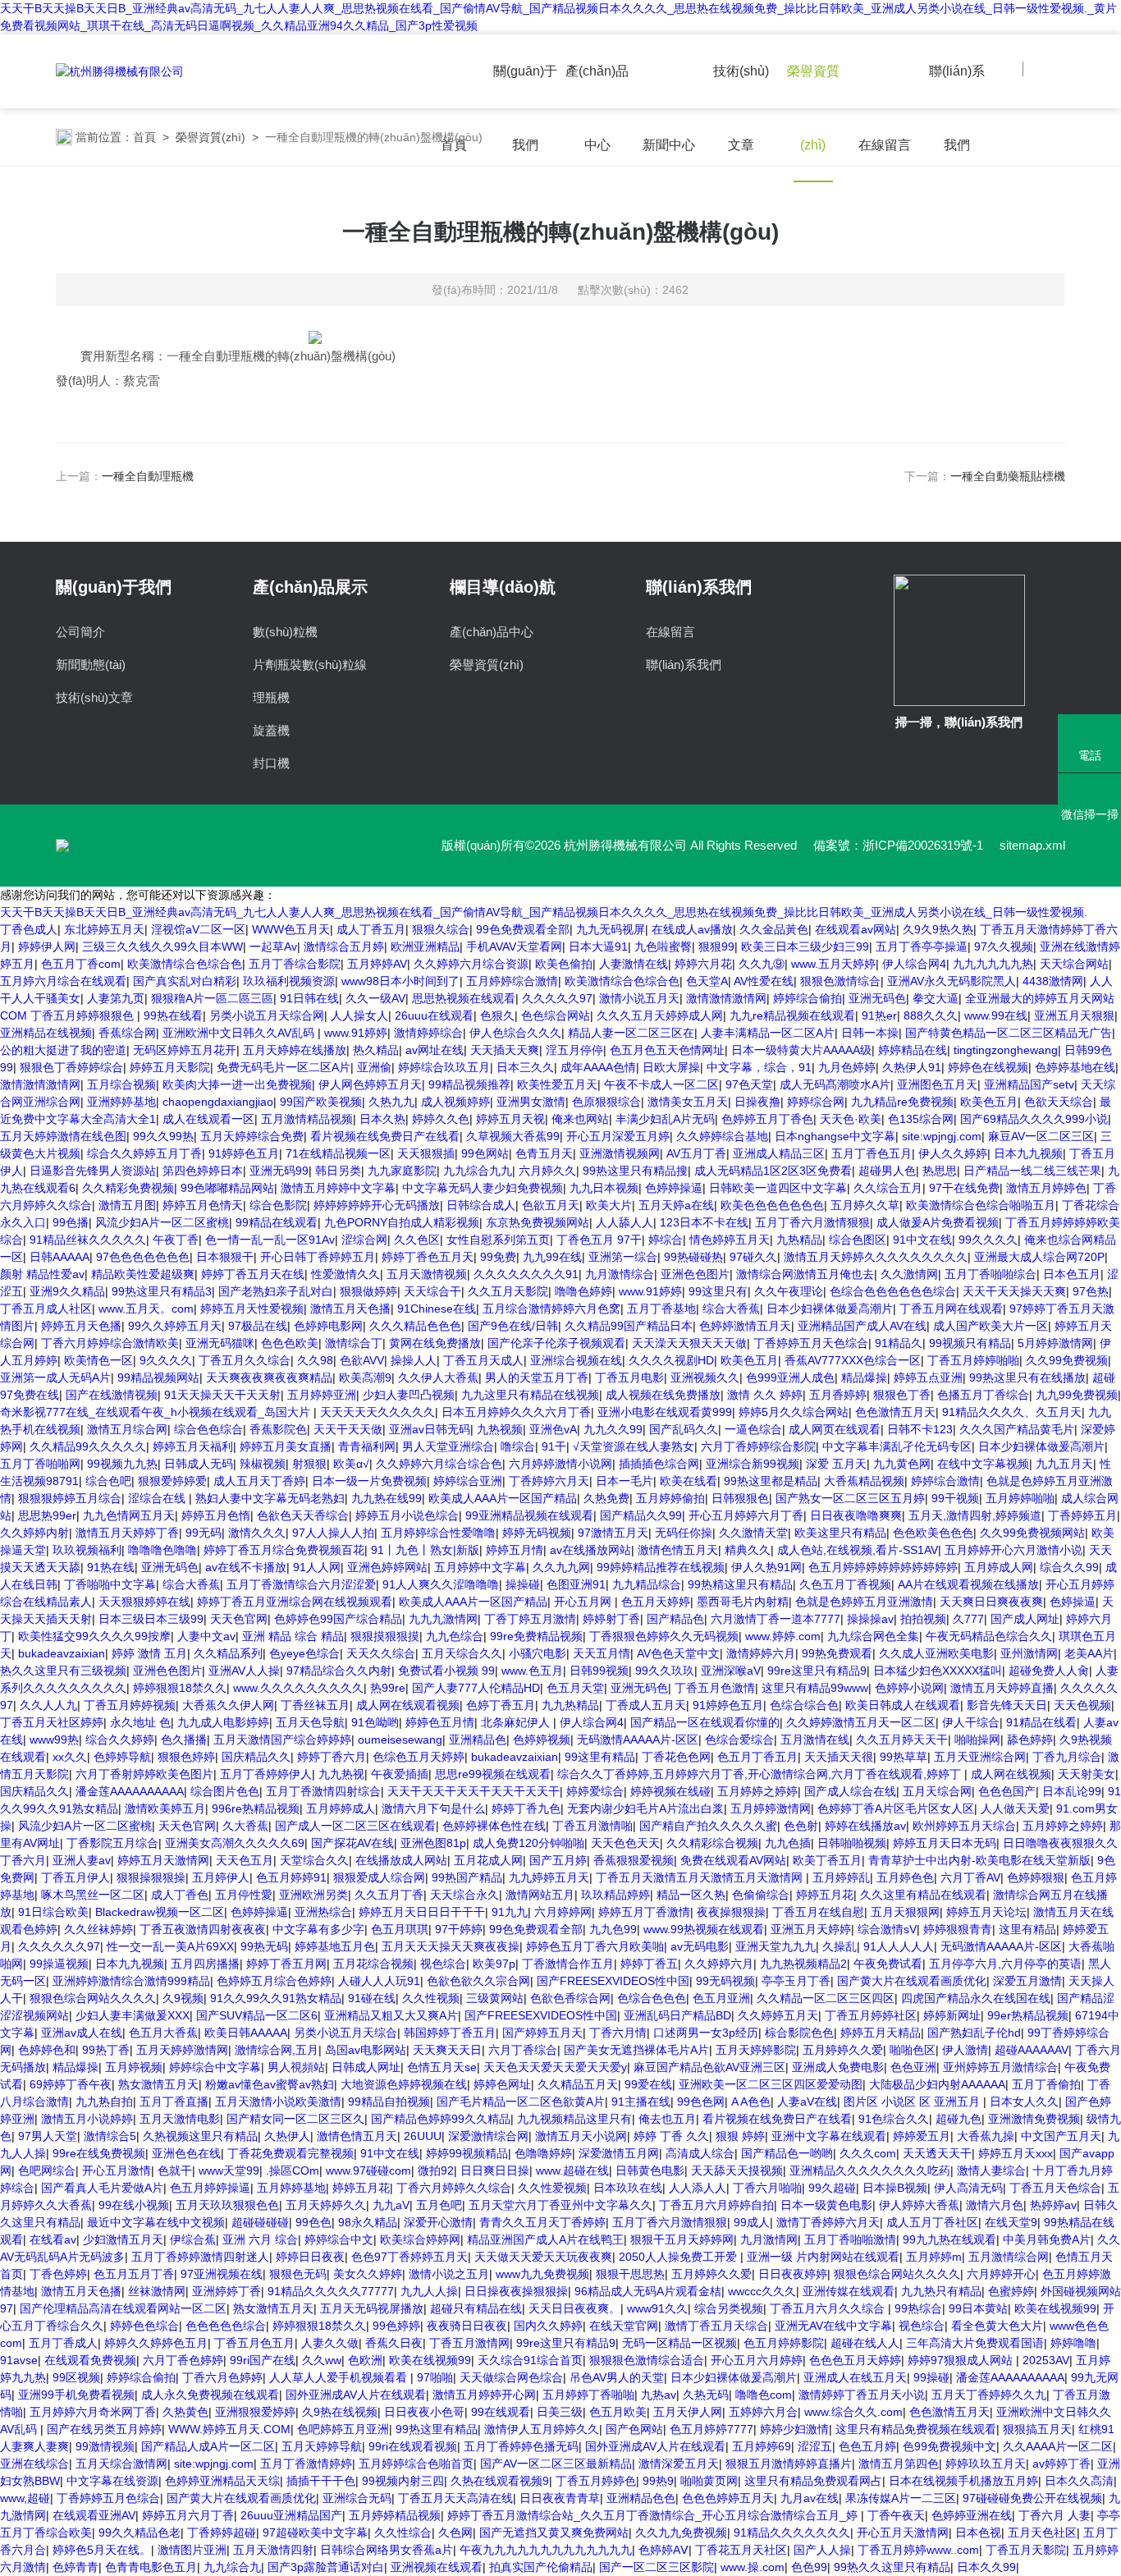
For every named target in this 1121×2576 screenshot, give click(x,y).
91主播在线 (641, 2102)
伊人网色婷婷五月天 (370, 1084)
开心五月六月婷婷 (757, 2360)
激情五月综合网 (127, 1429)
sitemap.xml (1032, 845)
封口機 (271, 763)
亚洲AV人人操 (244, 1671)
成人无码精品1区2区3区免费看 (773, 1171)
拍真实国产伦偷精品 (541, 2567)
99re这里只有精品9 (817, 1671)
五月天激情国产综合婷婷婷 (282, 1739)
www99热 (54, 1739)
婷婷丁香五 (649, 1964)
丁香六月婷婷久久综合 (454, 2188)
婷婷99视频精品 (467, 2153)
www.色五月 (532, 1671)
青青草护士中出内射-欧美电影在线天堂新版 (979, 1860)
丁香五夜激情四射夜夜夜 (203, 1929)
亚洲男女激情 (531, 1102)
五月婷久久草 (865, 1205)
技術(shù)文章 (741, 108)
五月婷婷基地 (291, 2188)
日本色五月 (1072, 1274)
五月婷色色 (905, 1877)
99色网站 (485, 1153)
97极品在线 (258, 1326)
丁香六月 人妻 (1055, 2515)
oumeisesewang (400, 1739)
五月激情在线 (815, 1739)
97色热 (1091, 1291)
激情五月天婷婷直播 (1002, 1688)
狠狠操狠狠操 (151, 1877)
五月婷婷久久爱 (843, 2050)
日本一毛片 (625, 1481)
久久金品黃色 (774, 929)
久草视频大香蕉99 (513, 1136)
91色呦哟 (375, 1722)
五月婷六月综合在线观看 (63, 981)
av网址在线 (435, 1050)
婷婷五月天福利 (193, 1446)
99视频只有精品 (970, 1343)
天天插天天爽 (505, 1050)
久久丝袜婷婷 (98, 1929)
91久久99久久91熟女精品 (276, 1998)
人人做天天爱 (1015, 1808)
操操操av (870, 1619)
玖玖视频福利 (87, 1550)
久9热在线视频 (340, 2412)
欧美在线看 (689, 1481)
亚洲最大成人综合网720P (1039, 1257)
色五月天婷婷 (656, 1602)
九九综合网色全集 (873, 1636)
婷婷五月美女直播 (286, 1446)
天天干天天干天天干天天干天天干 (474, 1791)
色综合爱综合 (739, 1739)
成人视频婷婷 (455, 1102)
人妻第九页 (116, 998)
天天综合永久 (464, 1895)
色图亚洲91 (576, 1584)
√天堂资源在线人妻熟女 (634, 1446)
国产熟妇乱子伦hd (974, 2033)
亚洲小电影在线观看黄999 (665, 1412)
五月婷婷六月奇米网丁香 (93, 2412)
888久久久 (931, 1015)
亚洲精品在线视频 (46, 1033)
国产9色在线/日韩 (513, 1326)
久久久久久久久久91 (526, 1274)
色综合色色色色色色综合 (893, 1291)
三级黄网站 (495, 1998)
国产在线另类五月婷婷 (104, 2429)
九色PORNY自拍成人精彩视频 (402, 1222)
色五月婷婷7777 (711, 2429)
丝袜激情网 (157, 2291)
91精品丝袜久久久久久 (88, 1240)
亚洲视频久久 (705, 1377)
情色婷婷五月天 (730, 1240)
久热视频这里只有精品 (200, 2136)
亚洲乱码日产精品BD (677, 2015)
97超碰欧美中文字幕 (315, 2532)
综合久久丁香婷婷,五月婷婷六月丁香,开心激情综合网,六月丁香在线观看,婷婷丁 (761, 1774)
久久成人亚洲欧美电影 (936, 1653)
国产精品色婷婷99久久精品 (441, 2119)
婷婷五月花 (825, 1895)
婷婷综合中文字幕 (215, 2067)
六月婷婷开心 (1001, 2274)
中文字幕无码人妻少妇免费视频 (483, 1188)
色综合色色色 (652, 1998)
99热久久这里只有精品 (892, 2567)
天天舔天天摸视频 (737, 2170)
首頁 (144, 137)
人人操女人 (359, 1015)
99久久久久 (988, 1240)
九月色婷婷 (847, 1067)
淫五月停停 (574, 1050)
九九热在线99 (387, 1498)
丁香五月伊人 (75, 1877)
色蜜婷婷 (1011, 2291)
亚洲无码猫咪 (220, 1343)
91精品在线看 (1041, 1722)
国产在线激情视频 (112, 1395)
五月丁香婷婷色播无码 (521, 2446)
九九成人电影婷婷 (223, 1722)
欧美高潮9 (365, 1377)
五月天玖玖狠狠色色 (227, 2205)
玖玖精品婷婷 (615, 1895)
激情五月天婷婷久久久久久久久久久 (876, 1257)
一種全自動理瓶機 (148, 476)
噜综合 (518, 1446)
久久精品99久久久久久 (88, 1446)
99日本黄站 (978, 2308)
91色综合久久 (894, 2119)
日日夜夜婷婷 (793, 2274)
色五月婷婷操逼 (210, 2188)
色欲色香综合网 (570, 1998)
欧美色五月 (989, 1102)
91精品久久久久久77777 (331, 2291)
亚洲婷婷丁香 (226, 2291)
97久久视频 (1004, 947)
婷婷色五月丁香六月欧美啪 (595, 1946)
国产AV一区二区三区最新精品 (556, 2464)
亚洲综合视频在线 (576, 1360)
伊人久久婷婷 (953, 1153)
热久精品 (376, 1050)
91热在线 (111, 1567)
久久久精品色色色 (415, 1326)
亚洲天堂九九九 (776, 1946)
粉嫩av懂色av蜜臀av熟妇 (270, 2084)
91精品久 (899, 1343)
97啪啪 (435, 2377)
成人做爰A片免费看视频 (938, 1222)
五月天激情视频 (427, 1274)
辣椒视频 (263, 1464)
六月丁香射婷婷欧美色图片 (144, 1774)
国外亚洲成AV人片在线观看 (356, 2395)
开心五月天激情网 (903, 2532)
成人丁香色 (180, 1895)
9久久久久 (166, 1360)
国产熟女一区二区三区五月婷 (850, 1498)
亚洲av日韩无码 (430, 1429)
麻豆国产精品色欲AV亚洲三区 (709, 2067)
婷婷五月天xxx (1016, 2153)
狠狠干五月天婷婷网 (682, 2239)
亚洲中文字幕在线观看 (829, 2136)
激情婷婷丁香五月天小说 (862, 2395)
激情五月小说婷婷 (87, 2119)
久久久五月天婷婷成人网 (660, 1015)
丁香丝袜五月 (315, 1705)
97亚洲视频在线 (222, 2274)
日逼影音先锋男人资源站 (93, 1171)
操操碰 (523, 1584)
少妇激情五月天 (123, 2239)
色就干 (175, 2170)
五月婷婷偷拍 (670, 1498)
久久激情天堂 (753, 1533)
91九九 (510, 1912)
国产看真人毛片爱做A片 (102, 2188)
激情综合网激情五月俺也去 (805, 1274)
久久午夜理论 (789, 1291)
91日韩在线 (309, 998)
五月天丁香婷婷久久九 (989, 2395)
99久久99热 (163, 1136)
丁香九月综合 (1067, 1757)
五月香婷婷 (838, 1395)
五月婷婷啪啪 (1020, 1498)
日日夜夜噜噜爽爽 (856, 1515)
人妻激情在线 (634, 964)
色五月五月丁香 (134, 2274)
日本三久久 (525, 1067)
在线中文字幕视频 (983, 1464)
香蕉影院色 (278, 1429)
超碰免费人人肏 (1049, 1671)
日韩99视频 (599, 1671)
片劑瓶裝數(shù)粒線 (310, 665)
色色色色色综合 (226, 2326)
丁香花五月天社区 (741, 2550)
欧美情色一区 (98, 1360)
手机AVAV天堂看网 (514, 947)
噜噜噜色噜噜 (162, 1550)
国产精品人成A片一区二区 (208, 2446)
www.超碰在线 (572, 2170)
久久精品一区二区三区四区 (826, 1998)
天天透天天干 (937, 2153)
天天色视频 (1082, 1705)
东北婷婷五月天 (104, 929)
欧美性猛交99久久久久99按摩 (94, 1636)
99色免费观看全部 (523, 929)
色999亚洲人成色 (790, 1377)
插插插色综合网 (659, 1464)
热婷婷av (1053, 2205)
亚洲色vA (553, 1429)
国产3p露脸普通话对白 (326, 2567)
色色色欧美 (290, 1343)
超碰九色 (959, 2119)
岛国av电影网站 (366, 2050)
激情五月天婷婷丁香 (127, 1533)
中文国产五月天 (1061, 2136)
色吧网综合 (47, 2170)
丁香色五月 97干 (599, 1240)
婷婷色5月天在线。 (102, 2550)
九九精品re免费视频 (902, 1102)
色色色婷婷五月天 (728, 2498)
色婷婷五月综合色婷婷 (274, 1981)
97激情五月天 (613, 1533)
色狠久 (497, 1015)
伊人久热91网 (766, 1567)
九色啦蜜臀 (663, 947)
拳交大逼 (936, 998)
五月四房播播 (205, 1964)
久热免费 (606, 1498)
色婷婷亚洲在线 (972, 2515)
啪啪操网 (977, 1739)
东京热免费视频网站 (538, 1222)
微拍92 (436, 2170)
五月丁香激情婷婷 (306, 2464)
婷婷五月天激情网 (163, 1860)
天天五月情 (602, 1653)
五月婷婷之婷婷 (757, 1791)
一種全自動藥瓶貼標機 (1008, 476)
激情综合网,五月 (277, 2050)
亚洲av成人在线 (82, 2033)
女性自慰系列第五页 (498, 1240)
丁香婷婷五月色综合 (108, 2498)
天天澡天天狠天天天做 (689, 1343)
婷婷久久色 (441, 1119)
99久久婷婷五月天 (175, 1326)
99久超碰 (832, 2188)
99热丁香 (106, 2050)
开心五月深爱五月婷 (618, 1136)
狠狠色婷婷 (186, 1757)
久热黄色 (185, 2412)
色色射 (801, 1826)
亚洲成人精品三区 (779, 1153)
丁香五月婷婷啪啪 (973, 1360)
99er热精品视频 (1028, 2015)
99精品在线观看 (277, 1222)
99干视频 (955, 1498)
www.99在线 (996, 1015)
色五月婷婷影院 (784, 2343)
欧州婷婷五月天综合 (964, 1826)
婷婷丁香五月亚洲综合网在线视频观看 (295, 1602)
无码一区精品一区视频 (679, 2343)
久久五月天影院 (508, 1291)
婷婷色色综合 (144, 2326)
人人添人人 (698, 2188)
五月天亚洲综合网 (980, 1757)
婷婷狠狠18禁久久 (180, 1688)
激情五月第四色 (899, 2464)
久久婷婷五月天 (778, 2015)
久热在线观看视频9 (500, 2481)
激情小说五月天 (639, 998)
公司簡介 (80, 632)
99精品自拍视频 (389, 2102)
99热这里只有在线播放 (1027, 1377)
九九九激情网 (443, 1619)
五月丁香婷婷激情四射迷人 (200, 2257)
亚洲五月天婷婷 (811, 1929)
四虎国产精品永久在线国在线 (976, 1998)
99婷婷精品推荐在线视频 (661, 1567)
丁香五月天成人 (483, 1360)
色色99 (809, 2567)
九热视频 (500, 1429)
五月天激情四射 (273, 2550)
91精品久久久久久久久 (792, 2532)
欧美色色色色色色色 (772, 1205)
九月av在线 (810, 2498)
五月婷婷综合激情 (512, 981)
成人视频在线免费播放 (663, 1395)
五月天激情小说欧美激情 (278, 2102)
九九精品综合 (647, 1584)
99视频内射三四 (403, 2481)
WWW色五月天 (291, 929)
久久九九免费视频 (681, 2532)
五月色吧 (439, 2205)
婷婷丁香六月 (332, 1757)
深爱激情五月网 (619, 2153)
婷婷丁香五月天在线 (253, 1274)
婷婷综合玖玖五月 (444, 1067)
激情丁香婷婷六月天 (828, 2222)
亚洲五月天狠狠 (1074, 1015)
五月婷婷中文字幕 (480, 1567)
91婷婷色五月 (244, 1153)
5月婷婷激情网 (1055, 1343)
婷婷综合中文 (339, 2239)
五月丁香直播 (174, 2102)
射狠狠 (309, 1464)
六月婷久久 (547, 1171)
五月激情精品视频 (307, 1119)
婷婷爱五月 (922, 2136)
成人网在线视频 (1011, 1774)
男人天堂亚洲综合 (448, 1446)
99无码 (204, 1533)
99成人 (752, 2222)
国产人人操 (822, 2550)
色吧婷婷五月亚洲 (343, 2429)
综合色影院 (278, 1205)
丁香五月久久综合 (245, 1360)
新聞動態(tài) (91, 665)
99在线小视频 (134, 2205)
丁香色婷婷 (58, 2274)
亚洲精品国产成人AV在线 (862, 1326)
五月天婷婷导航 (322, 2446)
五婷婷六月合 (763, 2412)
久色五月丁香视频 (845, 1584)
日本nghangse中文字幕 (835, 1136)
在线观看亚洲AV (94, 2515)
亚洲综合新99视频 (753, 1464)
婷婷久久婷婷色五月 (156, 2343)
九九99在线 (552, 1257)
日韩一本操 (870, 1033)
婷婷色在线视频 (988, 1067)
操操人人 (414, 1360)
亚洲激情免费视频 (1034, 2119)
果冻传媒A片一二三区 (901, 2498)
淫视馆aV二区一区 (198, 929)
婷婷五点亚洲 (928, 1377)
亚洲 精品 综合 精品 (293, 1636)
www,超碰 (25, 2498)
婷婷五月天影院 (170, 1067)
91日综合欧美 (53, 1912)
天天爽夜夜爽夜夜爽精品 (269, 1377)
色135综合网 (921, 1119)
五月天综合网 (937, 1791)
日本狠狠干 (225, 1257)
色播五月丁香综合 (983, 1395)
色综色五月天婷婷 (419, 1757)
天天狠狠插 (426, 1153)
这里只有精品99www (815, 1688)
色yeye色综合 (304, 1653)
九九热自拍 (104, 2102)
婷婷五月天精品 (881, 2033)
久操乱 (840, 1946)
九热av (659, 2395)
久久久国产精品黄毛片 (1017, 1429)
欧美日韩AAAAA (246, 2033)
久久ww (322, 2360)
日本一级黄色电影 (826, 2205)
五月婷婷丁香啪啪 (588, 2395)
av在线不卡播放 (246, 1567)
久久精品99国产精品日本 (629, 1326)
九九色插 (788, 1843)
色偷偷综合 (761, 1895)
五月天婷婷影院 (756, 2050)
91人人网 (317, 1567)
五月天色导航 (310, 1722)
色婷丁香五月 (501, 1705)
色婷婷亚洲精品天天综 (222, 2481)
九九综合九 (232, 2567)
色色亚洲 (913, 2067)
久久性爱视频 (552, 2188)
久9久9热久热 (938, 929)
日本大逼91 (598, 947)
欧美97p (494, 1964)
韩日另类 (338, 1171)
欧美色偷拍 (564, 964)
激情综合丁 (354, 1343)
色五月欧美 (618, 2412)
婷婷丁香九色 (526, 1808)
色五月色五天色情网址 (667, 1050)
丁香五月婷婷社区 (871, 2015)
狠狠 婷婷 (740, 2136)
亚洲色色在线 (186, 2153)
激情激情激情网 (726, 998)
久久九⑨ (762, 964)
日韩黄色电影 (650, 2170)
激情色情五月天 (678, 1550)
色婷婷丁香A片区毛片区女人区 (896, 1808)
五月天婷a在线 (676, 1205)
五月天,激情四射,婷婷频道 (975, 1515)
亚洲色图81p (433, 1843)
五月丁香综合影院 (295, 964)
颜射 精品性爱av (42, 1274)
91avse (19, 2360)
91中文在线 (922, 1240)
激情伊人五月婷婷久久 (542, 2429)
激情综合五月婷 (344, 947)
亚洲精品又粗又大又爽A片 (391, 2015)
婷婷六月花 (703, 964)
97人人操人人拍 (333, 1533)
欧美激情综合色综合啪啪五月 (981, 1205)
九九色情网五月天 (129, 1515)
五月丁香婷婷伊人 (266, 1774)
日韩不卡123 (920, 1429)
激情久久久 (257, 1533)
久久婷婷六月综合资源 (471, 964)
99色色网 (701, 2102)
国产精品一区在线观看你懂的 (705, 1722)
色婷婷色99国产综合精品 (338, 1619)
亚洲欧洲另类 (313, 1895)
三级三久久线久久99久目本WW (162, 947)
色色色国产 (1007, 1791)
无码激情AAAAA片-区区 (638, 1739)
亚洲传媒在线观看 (849, 2291)
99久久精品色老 (140, 2532)
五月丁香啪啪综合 (991, 1274)
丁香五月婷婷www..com (918, 2550)
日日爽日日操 (495, 2170)
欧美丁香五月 (827, 1860)
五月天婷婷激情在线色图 (63, 1136)
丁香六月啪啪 (767, 2188)
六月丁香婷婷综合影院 (758, 1446)
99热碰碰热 (693, 1257)
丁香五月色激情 (715, 1688)
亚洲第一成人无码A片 (55, 1377)
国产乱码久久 (684, 1429)
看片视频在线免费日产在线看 (385, 1136)
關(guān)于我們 (525, 108)
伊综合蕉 (193, 2239)
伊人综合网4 (914, 964)
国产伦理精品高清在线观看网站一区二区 (123, 2308)
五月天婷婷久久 (326, 2205)
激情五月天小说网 (581, 2136)
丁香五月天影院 (1026, 2550)
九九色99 (613, 1929)
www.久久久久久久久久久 (298, 1688)
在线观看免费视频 (90, 2360)
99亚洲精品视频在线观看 (529, 1515)
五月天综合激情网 (121, 2464)
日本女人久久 (1024, 2102)
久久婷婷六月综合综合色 (439, 1464)
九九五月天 (1064, 1464)
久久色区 (417, 1240)
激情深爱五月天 (679, 2464)
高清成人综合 (700, 2153)
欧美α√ (351, 1464)
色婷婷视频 (542, 1739)
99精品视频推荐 (469, 1084)
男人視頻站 (296, 2067)
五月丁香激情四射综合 (323, 1791)
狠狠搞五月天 (1037, 2429)
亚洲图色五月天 (937, 1084)
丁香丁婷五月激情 (530, 1619)
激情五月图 (127, 1205)
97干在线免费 (964, 1188)
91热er (879, 1015)
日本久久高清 (1079, 2481)
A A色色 (751, 2102)
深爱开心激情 (438, 2222)
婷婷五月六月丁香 (188, 2515)
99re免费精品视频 (536, 1636)
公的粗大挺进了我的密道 (63, 1050)
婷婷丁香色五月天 (428, 1257)
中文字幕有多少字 (318, 1929)
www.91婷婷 (356, 1033)
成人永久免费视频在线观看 (210, 2395)
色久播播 (184, 1739)
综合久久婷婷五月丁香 (144, 1153)
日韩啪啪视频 (852, 1843)
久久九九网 (561, 1567)
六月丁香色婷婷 (183, 2360)
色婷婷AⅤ (663, 2550)
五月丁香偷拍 (1046, 2084)
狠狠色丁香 (902, 1395)
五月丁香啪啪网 (40, 1464)
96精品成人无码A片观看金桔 (648, 2291)
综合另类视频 (729, 2308)
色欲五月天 (551, 1205)
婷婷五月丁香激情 (644, 1912)
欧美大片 (609, 1205)
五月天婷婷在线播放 (295, 1050)
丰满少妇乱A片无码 (665, 1119)
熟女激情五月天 (158, 2084)
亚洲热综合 (323, 1912)
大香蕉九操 (986, 2136)
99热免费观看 (837, 1653)
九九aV (391, 2205)
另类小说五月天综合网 (267, 1015)
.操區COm (293, 2170)
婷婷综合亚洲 (468, 1481)
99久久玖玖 (665, 1671)
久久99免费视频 (1067, 1360)
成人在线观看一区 (208, 1119)
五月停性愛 (244, 1895)
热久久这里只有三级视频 (63, 1671)
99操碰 (931, 2377)
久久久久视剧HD (671, 1360)
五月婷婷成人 (341, 1808)
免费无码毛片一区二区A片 (284, 1067)
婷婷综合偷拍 (808, 998)
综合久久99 (1069, 1567)
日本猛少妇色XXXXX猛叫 (938, 1671)
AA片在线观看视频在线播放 (968, 1584)
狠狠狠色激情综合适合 (647, 2360)
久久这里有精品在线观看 (923, 1895)
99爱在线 (648, 2084)
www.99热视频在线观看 (704, 1929)
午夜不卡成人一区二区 (661, 1084)
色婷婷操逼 (674, 1188)
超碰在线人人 (865, 2343)
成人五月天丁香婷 (259, 1481)
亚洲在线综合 (34, 2464)
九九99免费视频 (1077, 1395)
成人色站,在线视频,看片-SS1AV (858, 1550)
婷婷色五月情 (440, 1722)
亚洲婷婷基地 (121, 1102)
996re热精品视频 (256, 1808)
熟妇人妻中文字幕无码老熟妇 (270, 1498)
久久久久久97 (557, 998)
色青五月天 (544, 1153)
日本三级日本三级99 (151, 1619)
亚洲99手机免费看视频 (76, 2395)
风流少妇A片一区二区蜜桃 (162, 1222)
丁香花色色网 (676, 1757)
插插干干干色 (321, 2481)
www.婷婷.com (783, 1636)
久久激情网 (909, 1274)
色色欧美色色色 (933, 1533)
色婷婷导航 (122, 1757)
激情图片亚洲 (192, 2550)
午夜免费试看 (888, 1964)
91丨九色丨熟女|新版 (425, 1550)
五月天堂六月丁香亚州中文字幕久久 (560, 2205)
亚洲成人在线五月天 (855, 2377)
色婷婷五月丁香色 (767, 1119)
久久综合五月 (888, 1188)
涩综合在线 (158, 1498)
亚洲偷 (374, 1067)
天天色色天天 (625, 1843)
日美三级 (560, 2412)
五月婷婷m (934, 2257)
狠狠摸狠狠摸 (385, 1636)
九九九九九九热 (993, 964)
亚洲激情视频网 (620, 1153)
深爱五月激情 (1027, 1981)
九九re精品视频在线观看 (792, 1015)
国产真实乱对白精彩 (185, 981)
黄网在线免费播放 (435, 1343)
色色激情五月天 (895, 1412)
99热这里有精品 (437, 2429)
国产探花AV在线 (352, 1843)
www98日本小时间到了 (400, 981)
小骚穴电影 (538, 1653)
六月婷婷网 (563, 1912)
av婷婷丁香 (1062, 2464)
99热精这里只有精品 (740, 1584)
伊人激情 (965, 2050)
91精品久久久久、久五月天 (1012, 1412)
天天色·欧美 (851, 1119)
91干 (554, 1446)
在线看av (53, 2239)
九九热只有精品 (941, 2291)
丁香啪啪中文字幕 (110, 1584)
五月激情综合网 (1009, 2257)
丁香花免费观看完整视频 (291, 2153)
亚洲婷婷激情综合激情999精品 (131, 1981)
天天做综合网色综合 (511, 2377)
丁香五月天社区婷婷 (52, 1722)
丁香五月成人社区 (46, 1309)
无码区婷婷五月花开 (185, 1050)
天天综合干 (432, 1291)
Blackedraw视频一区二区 (160, 1912)
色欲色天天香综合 (303, 1515)
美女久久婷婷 (368, 2274)
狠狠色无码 (298, 2274)
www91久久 (657, 2308)
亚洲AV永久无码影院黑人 (952, 981)
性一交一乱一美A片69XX (170, 1946)
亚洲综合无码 (357, 2498)
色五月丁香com (81, 964)
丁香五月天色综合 (1055, 2188)
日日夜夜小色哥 (424, 2412)
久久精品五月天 (578, 2084)
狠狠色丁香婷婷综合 (71, 1067)
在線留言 (670, 632)
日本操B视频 (895, 2188)
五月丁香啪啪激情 (850, 2239)
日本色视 (978, 2532)
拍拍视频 (923, 1619)
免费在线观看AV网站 (733, 1860)
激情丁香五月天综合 (716, 2326)
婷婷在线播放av (865, 1826)
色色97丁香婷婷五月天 (410, 2257)
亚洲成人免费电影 (838, 2067)
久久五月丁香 (389, 1895)
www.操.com (753, 2567)
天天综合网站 (1074, 964)
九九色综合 (455, 1636)
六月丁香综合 (523, 2050)
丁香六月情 (618, 2033)
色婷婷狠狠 (1036, 1877)
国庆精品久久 (256, 1757)
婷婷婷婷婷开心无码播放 (377, 1205)
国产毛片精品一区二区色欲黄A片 (521, 2102)
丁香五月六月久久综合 (829, 2308)
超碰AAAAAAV (1032, 2050)
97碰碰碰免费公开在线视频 (1032, 2498)
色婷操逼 (1073, 1602)
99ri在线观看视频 (413, 2446)
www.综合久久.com (853, 2412)
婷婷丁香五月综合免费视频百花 (284, 1550)
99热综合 (918, 2308)
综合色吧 (108, 1481)
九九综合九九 (478, 1171)
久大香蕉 (245, 1826)
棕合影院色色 (799, 2033)
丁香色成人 (29, 929)
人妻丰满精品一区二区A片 (768, 1033)
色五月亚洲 (721, 1998)
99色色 (313, 2222)
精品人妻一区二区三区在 (631, 1033)
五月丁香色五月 (872, 1153)
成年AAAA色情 (598, 1067)
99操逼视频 (59, 1964)
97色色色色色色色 (143, 1257)
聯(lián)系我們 (957, 108)
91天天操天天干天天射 (222, 1395)
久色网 (455, 2532)
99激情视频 (105, 2446)
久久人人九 (48, 1705)
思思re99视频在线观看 (493, 1774)
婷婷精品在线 (913, 1050)
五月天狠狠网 (905, 1912)
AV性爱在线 (764, 981)
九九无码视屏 (611, 929)
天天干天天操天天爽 (1014, 1291)
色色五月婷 (867, 2446)
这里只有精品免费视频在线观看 (916, 2429)
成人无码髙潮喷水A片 (835, 1084)
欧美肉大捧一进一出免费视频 (237, 1084)
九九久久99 (613, 1429)
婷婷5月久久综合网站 (794, 1412)
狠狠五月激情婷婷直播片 (789, 2464)
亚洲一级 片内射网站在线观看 (823, 2257)
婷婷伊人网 (47, 947)
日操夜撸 (757, 1102)
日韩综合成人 (481, 1205)
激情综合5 (110, 2136)
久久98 (315, 1360)
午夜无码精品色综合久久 (989, 1636)
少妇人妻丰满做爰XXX (133, 2015)
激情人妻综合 (991, 2170)
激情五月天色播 (350, 1309)
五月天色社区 (1042, 2532)
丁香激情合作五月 (568, 1964)
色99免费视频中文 (949, 2446)
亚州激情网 (1029, 1653)
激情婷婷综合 (428, 1033)
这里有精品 (1027, 1929)
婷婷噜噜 (1073, 2343)
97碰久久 (753, 1257)
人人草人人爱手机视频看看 (340, 2377)
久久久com (868, 2153)
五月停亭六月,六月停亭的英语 (1005, 1964)
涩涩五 (815, 2446)
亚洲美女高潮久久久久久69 (235, 1843)
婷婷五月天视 (510, 1119)
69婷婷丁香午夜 (71, 2084)
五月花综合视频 (373, 1964)
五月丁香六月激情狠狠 (812, 1222)
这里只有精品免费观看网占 (813, 2481)
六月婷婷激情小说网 (560, 1464)
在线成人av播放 (692, 929)
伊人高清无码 (968, 2188)
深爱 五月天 (836, 1464)
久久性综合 (403, 2532)
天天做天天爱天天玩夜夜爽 (543, 2257)
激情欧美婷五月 (165, 1808)
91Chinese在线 (437, 1309)
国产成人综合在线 (850, 1791)
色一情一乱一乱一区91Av (270, 1240)
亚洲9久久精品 (67, 1291)
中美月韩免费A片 (1047, 2239)
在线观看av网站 (856, 929)
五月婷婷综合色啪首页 (416, 2464)
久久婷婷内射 (34, 1533)
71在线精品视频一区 (338, 1153)
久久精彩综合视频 (712, 1843)
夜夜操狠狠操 (731, 1912)
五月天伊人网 (688, 2412)
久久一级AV (375, 998)
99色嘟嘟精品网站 (227, 1188)
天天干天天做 (348, 1429)
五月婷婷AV (377, 964)
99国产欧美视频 (321, 1102)
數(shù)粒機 (285, 632)
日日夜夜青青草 (560, 2498)
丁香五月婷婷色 (596, 2481)
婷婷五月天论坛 (986, 1912)
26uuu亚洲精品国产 (291, 2515)
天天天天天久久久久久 (377, 1412)
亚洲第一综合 (623, 1257)
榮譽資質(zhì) (813, 108)
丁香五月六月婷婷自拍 (716, 2205)
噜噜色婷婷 (583, 1291)
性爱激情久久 (345, 1274)
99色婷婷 (396, 2326)
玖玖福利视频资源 (289, 981)
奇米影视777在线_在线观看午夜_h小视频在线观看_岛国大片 (157, 1412)
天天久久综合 (381, 1653)
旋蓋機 (271, 730)
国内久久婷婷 (548, 2326)
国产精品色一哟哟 (787, 2153)
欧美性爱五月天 (557, 1084)
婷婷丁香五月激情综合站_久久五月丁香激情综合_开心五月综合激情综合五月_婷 (654, 2515)
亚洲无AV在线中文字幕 (833, 2326)
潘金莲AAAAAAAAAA (130, 1791)
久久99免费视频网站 (1032, 1533)
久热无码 (706, 2395)
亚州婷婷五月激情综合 (1000, 2067)
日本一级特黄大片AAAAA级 (801, 1050)
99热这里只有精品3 (162, 1291)
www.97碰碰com (368, 2170)
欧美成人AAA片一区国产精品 (503, 1498)
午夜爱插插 (400, 1774)
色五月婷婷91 (291, 1877)
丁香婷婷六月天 (549, 1481)
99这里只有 (718, 1291)
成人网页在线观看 (835, 1429)
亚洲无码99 (279, 1171)
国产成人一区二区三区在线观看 (355, 1826)
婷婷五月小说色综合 (407, 1515)
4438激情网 (1053, 981)
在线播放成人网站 (401, 1860)
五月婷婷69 (762, 2446)
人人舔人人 (625, 1222)
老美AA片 (1089, 1653)
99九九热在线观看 (949, 2239)
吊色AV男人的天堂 (617, 2377)
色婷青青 (75, 2567)
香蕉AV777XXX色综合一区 (853, 1360)
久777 (968, 1619)
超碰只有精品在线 (476, 2308)
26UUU (423, 2136)
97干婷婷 (459, 1929)
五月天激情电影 (180, 2119)
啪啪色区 (913, 2050)
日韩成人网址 (366, 2067)
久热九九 (391, 1102)
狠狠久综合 (441, 929)
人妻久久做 (330, 2343)
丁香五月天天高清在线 (455, 2498)
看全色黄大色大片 (997, 2326)
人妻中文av (206, 1636)
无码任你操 (684, 1533)
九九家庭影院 (402, 1171)
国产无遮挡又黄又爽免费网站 (554, 2532)
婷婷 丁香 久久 (671, 2136)
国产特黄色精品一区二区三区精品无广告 (1009, 1033)
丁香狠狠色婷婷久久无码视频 (664, 1636)
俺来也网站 (580, 1119)
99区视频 (76, 2377)
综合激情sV (887, 1929)
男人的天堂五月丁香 (537, 1377)
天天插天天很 (839, 1757)
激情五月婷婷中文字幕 (338, 1188)
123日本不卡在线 (704, 1222)
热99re (388, 1688)
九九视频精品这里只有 (574, 2119)
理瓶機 (271, 697)
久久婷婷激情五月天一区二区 (861, 1722)
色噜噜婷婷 (543, 2153)
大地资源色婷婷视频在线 (404, 2084)
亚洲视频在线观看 (437, 2567)
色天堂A (707, 981)
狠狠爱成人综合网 (379, 1877)
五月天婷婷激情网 (182, 2050)
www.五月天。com (146, 1309)
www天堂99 (229, 2170)
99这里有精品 (600, 1757)
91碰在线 (372, 1998)
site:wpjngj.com (942, 1136)
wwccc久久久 (762, 2291)
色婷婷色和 (47, 2050)
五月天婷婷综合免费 (252, 1136)
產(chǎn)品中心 (597, 108)
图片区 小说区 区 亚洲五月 (913, 2102)
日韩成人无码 (199, 1464)
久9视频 (183, 1998)
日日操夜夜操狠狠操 (516, 2291)
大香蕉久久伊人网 (228, 1705)
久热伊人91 (912, 1067)
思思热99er (47, 1515)
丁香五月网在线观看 (951, 1309)
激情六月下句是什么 (433, 1808)
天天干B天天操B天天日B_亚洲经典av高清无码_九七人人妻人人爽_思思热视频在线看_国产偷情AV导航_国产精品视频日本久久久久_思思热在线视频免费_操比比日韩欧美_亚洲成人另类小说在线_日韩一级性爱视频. (544, 912)
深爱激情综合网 (488, 2136)
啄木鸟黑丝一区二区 (93, 1895)
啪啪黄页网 (709, 2481)
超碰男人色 (887, 1171)
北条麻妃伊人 (517, 1722)
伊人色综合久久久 (515, 1033)
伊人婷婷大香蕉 (919, 2205)
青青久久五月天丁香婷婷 (542, 2222)
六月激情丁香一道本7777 (776, 1619)
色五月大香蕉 (163, 2033)
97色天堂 (749, 1084)
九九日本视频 (604, 1188)
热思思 (940, 1171)
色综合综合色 (804, 1705)
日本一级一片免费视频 (369, 1481)
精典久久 (748, 1550)
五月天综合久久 (462, 1653)
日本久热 (382, 1119)
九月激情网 (769, 2239)
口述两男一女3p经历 (706, 2033)
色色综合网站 (556, 1015)
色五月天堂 (575, 1688)
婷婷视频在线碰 (670, 1791)
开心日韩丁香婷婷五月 (318, 1257)
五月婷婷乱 (841, 1877)
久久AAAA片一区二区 (1058, 2446)
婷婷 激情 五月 (149, 1653)
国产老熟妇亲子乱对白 (276, 1291)
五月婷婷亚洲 (322, 1395)
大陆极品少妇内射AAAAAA (937, 2084)
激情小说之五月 (449, 2274)
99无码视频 (725, 1981)
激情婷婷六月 (761, 1653)
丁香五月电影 (629, 1377)
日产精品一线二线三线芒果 (1032, 1171)
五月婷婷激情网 (771, 1808)
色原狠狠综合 (606, 1102)
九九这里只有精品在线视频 (530, 1395)
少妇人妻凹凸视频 (409, 1395)
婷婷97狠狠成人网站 (962, 2360)
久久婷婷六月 (719, 1964)
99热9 (658, 2481)
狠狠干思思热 (630, 2274)
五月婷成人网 (999, 1567)
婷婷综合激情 (945, 1481)
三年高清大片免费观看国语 (975, 2343)
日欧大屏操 (671, 1067)
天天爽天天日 (447, 2050)
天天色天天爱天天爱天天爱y (555, 2067)
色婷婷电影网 (328, 1326)
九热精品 (799, 1240)
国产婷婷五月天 (542, 2033)
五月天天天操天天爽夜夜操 (451, 1946)
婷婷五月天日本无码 (945, 1843)
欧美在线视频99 (1055, 2308)
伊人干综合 (971, 1722)
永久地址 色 (140, 1722)
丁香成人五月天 (646, 1705)
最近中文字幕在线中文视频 (156, 2222)
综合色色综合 (208, 1429)
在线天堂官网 (624, 2326)
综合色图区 (858, 1240)
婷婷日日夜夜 (310, 2257)
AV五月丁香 (696, 1153)
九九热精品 (570, 1705)
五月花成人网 (488, 1860)
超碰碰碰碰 (260, 2222)
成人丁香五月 (371, 929)
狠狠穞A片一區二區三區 (212, 998)
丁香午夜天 (896, 2515)
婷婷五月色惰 (216, 1515)
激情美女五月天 (688, 1102)
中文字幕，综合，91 (759, 1067)
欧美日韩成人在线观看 (903, 1705)
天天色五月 (245, 1860)
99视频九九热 (122, 1464)
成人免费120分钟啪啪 (528, 1843)
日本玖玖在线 (628, 2188)
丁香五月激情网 (469, 2343)
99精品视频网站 (158, 1377)
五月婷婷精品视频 (395, 2515)
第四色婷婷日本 (203, 1171)
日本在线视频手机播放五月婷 (963, 2481)
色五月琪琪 (400, 1929)
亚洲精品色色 (641, 2498)
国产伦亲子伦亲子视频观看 (556, 1343)
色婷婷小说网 (909, 1688)
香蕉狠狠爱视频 (634, 1860)
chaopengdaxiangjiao (218, 1102)
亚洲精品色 (478, 1739)
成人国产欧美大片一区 (991, 1326)
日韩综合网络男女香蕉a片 (387, 2550)
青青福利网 (367, 1446)
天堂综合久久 (314, 1860)
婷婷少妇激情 (794, 2429)
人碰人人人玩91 (379, 1981)
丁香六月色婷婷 (222, 2377)
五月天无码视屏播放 (372, 2308)
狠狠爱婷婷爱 (172, 1481)
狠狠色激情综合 (840, 981)
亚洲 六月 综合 (260, 2239)
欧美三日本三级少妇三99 (805, 947)
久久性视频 (431, 1998)
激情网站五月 (540, 1895)
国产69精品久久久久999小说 (1034, 1119)
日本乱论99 (1072, 1791)
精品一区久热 (691, 1895)
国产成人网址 (1025, 1619)
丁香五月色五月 (254, 2343)
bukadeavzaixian (62, 1653)
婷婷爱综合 (595, 1791)
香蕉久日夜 (394, 2343)
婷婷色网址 (502, 2084)
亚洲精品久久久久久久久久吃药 (870, 2170)
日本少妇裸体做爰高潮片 (830, 1309)
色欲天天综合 (1059, 1102)
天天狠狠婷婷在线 (144, 1602)
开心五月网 (584, 1602)
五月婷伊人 (221, 1877)
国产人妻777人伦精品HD (476, 1688)
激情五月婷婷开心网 (484, 2395)
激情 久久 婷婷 (765, 1395)
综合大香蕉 (731, 1309)
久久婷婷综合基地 (722, 1136)
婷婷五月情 (515, 1550)
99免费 (498, 1257)
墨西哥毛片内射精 (743, 1602)
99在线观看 (501, 2412)
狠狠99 (716, 947)
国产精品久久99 (641, 1515)
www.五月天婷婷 (833, 964)
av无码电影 (700, 1946)
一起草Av (273, 947)
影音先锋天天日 (1007, 1705)
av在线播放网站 (590, 1550)
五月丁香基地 (661, 1309)
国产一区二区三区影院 (657, 2567)
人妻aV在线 (807, 2102)
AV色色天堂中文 (678, 1653)
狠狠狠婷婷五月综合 (70, 1498)
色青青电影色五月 (151, 2567)
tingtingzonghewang (1006, 1050)
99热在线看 (173, 1015)
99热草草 (904, 1757)
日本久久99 (986, 2567)
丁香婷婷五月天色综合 (811, 1343)
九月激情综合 (620, 1274)
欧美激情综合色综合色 (185, 964)
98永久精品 (368, 2222)
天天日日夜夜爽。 (574, 2308)
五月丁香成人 (63, 2343)
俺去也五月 (667, 2119)
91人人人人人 (899, 1946)
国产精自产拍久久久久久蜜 (708, 1826)
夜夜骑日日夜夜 (467, 2326)
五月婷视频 (134, 2067)
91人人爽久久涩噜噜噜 (441, 1584)
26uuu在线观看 (434, 1015)
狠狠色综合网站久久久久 (93, 1998)
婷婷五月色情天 (203, 1205)
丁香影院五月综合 (112, 1843)
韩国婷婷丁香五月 (450, 2033)
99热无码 (264, 1946)
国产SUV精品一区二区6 (257, 2015)
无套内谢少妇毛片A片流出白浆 (645, 1808)
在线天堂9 (1011, 2222)
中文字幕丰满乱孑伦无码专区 (897, 1446)
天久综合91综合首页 (530, 2360)
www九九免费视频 (542, 2274)
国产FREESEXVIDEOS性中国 (613, 1981)
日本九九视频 (1028, 1153)
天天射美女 (1087, 1774)
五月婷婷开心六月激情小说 (1013, 1550)
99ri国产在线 (263, 2360)
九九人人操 (429, 2291)
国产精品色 (675, 1619)
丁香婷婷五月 (1082, 1515)
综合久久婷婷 (120, 1739)
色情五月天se (442, 2067)
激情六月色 (995, 2205)
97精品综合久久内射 (339, 1671)
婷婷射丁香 (611, 1619)
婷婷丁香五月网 (286, 1964)
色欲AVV (362, 1360)
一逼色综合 (753, 1429)
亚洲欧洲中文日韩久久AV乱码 (240, 1033)
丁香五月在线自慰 (818, 1912)
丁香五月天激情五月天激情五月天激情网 (701, 1877)
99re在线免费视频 (99, 2153)
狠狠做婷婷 (368, 1291)
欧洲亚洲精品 (425, 947)
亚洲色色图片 (695, 1274)
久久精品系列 (228, 1653)
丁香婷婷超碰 (222, 2532)
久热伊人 (287, 2136)
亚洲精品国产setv (1029, 1084)
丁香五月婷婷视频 (130, 1705)
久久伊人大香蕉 (438, 1377)
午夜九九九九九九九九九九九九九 (546, 2550)
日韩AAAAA (59, 1257)
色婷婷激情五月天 (745, 1326)
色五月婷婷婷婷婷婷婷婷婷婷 (883, 1567)
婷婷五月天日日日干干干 (422, 1912)
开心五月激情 (117, 2170)
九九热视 (341, 1774)
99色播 (71, 1222)
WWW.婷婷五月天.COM (229, 2429)
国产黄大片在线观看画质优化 (912, 1981)
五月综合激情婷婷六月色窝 (551, 1309)
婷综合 (666, 1240)
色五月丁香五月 (757, 1757)
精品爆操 (864, 1377)
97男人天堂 (48, 2136)
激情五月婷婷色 (1046, 1188)
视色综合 (443, 1964)
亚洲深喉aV (731, 1671)
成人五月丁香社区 (932, 2222)
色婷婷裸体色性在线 (494, 1826)
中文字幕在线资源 (112, 2481)
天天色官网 (239, 1619)
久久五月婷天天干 (902, 1739)
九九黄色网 (902, 1464)
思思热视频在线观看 (464, 998)
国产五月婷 (558, 1860)
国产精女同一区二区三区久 (295, 2119)
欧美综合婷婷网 (420, 2239)
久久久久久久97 (59, 1946)
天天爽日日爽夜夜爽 (991, 1602)
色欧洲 (365, 2360)
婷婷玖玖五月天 (986, 2464)
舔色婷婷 (1030, 1739)
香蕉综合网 (127, 1033)
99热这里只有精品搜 (635, 1171)
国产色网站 (634, 2429)
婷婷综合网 (816, 1102)
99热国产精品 (467, 1877)
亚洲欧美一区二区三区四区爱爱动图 (771, 2084)
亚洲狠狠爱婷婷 (255, 2412)
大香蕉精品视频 (864, 1481)
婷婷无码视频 (537, 1533)
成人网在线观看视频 (408, 1705)
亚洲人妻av (82, 1860)
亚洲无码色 (877, 998)
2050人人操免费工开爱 (679, 2257)
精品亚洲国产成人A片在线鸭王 (545, 2239)
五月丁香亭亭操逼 (922, 947)
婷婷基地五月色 (335, 1946)
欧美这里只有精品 (840, 1533)
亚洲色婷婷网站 (387, 1567)
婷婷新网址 (952, 2015)
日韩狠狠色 (740, 1498)
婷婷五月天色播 (81, 1326)
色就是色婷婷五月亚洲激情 (864, 1602)
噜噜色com (764, 2395)
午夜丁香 (176, 1240)
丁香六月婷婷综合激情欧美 (110, 1343)
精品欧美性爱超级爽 (143, 1274)
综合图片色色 (225, 1791)
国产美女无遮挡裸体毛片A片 (636, 2050)
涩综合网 (364, 1240)
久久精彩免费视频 (128, 1188)
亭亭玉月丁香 (796, 1981)
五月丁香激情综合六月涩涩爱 (301, 1584)
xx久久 (70, 1757)
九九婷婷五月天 (549, 1877)
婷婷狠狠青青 (958, 1929)
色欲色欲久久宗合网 (478, 1981)
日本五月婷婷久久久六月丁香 (516, 1412)
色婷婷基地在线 (1075, 1067)
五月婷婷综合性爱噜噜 (438, 1533)
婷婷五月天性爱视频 (252, 1309)
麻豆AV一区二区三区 (1041, 1136)
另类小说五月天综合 (345, 2033)
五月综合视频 (121, 1084)
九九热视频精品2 (803, 1964)
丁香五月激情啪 (593, 1826)
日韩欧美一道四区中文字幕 (778, 1188)
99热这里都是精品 (771, 1481)
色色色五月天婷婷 (855, 2360)
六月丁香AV (970, 1877)
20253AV (1046, 2360)
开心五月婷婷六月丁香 (746, 1515)
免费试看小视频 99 (446, 1671)
